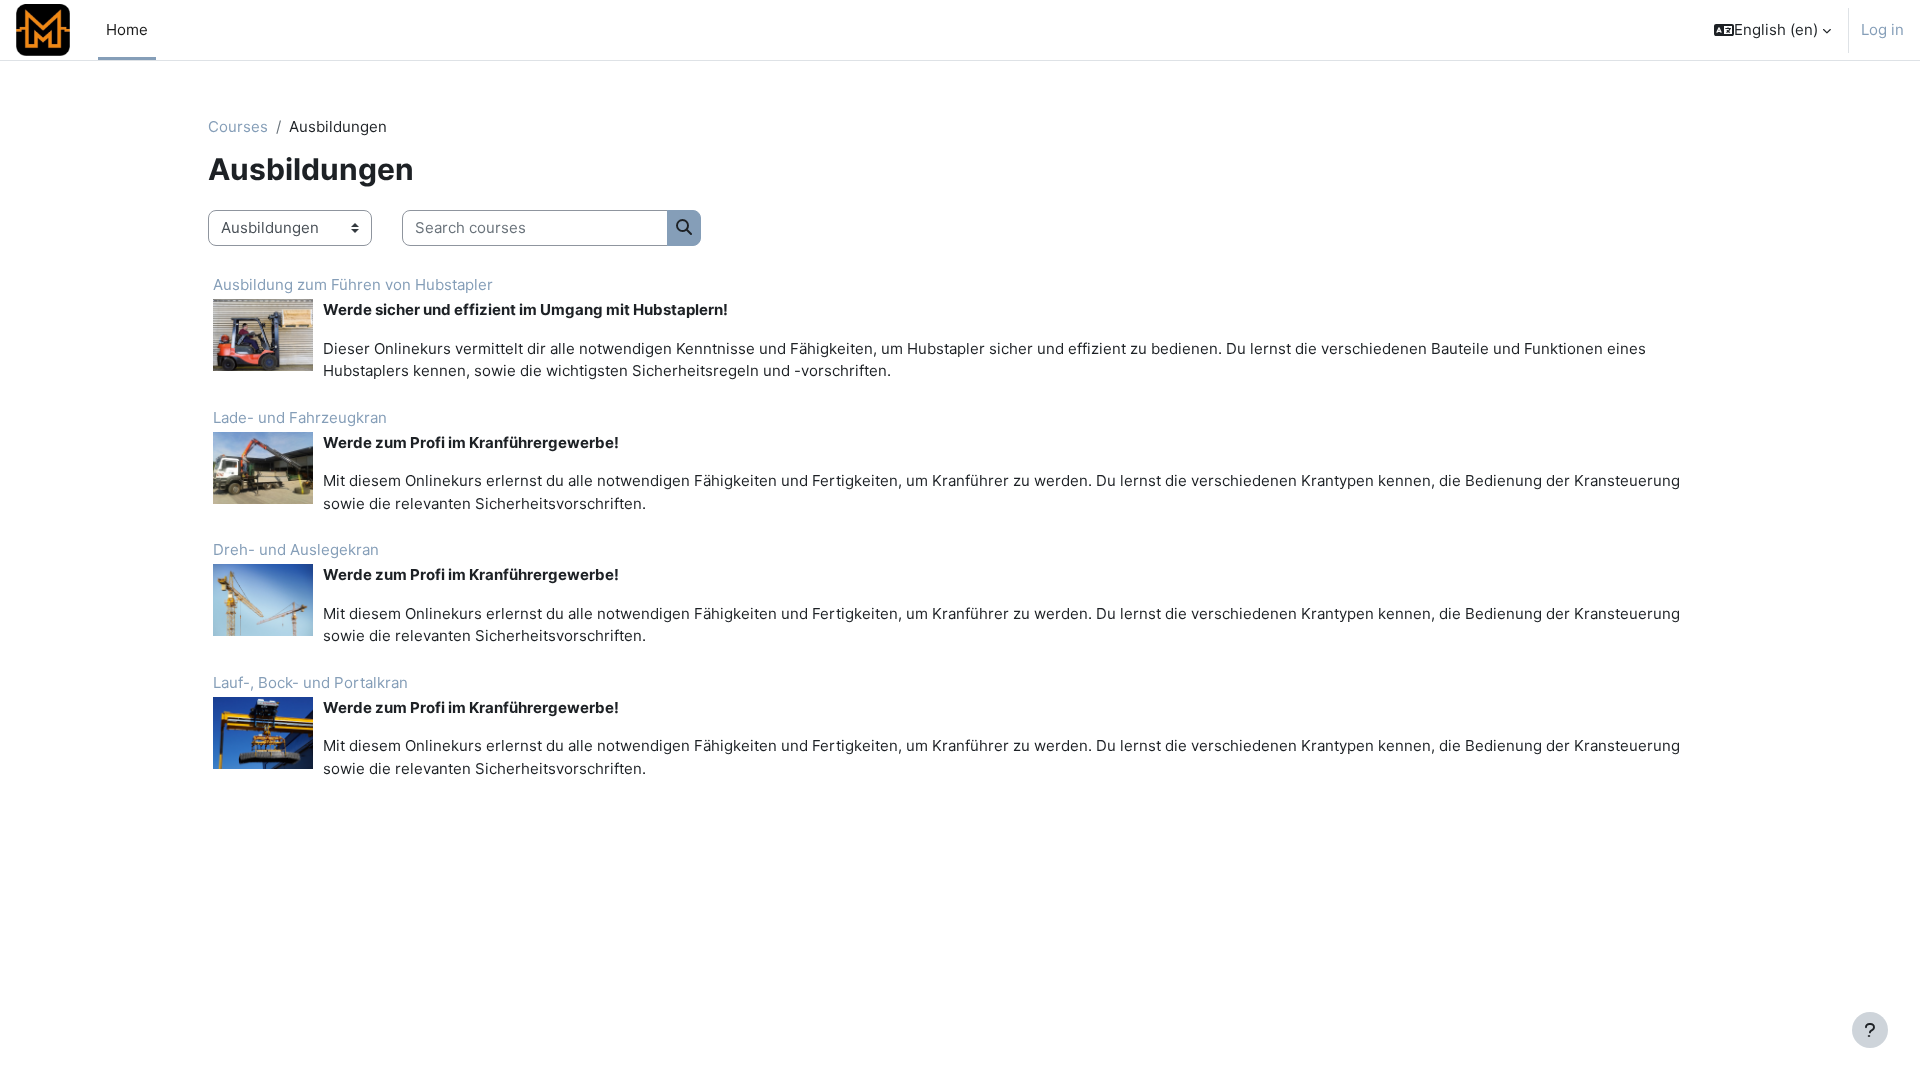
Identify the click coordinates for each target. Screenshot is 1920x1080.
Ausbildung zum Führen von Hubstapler (353, 284)
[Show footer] (1870, 1030)
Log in (1882, 29)
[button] (1772, 30)
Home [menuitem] (127, 29)
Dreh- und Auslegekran (296, 549)
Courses (238, 126)
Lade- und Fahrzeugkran (300, 417)
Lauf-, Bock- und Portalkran (310, 682)
